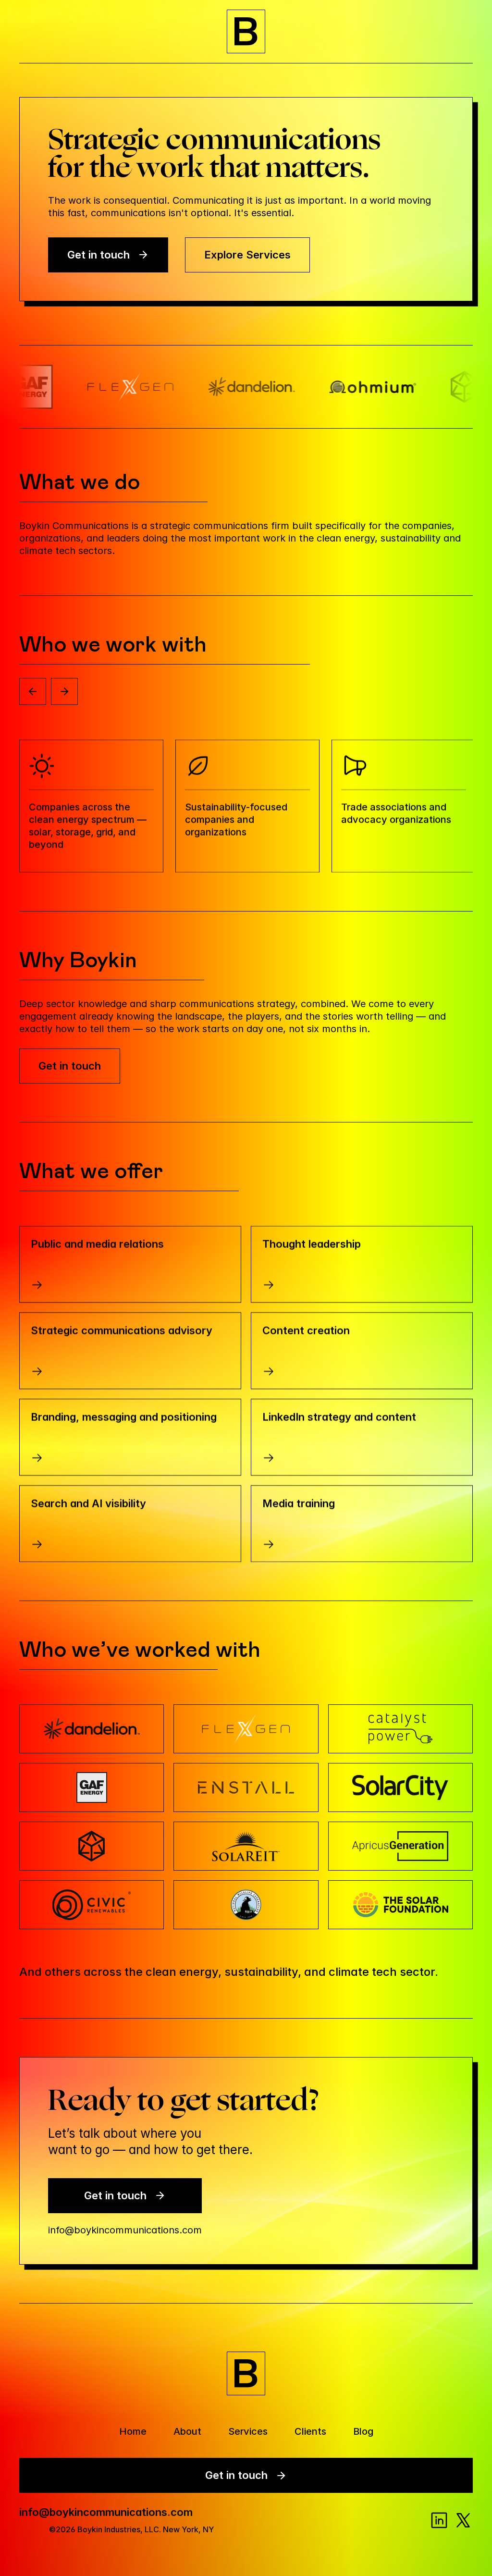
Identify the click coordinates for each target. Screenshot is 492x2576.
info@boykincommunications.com (125, 2230)
